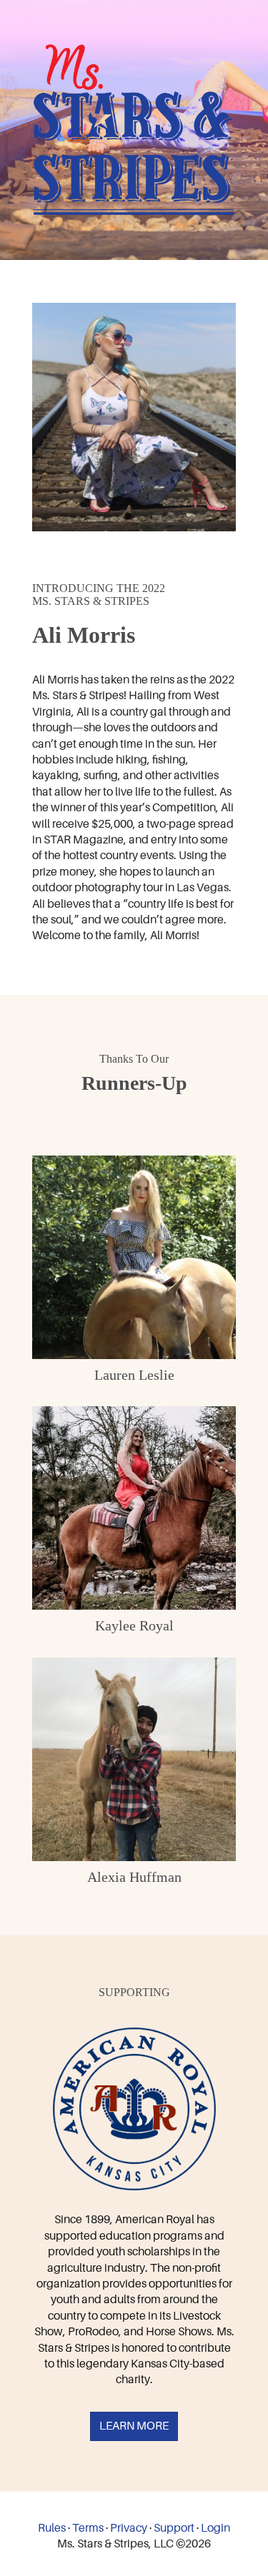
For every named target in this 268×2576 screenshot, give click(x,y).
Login (215, 2528)
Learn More (134, 2426)
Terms (88, 2528)
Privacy (129, 2528)
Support (174, 2528)
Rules (52, 2528)
